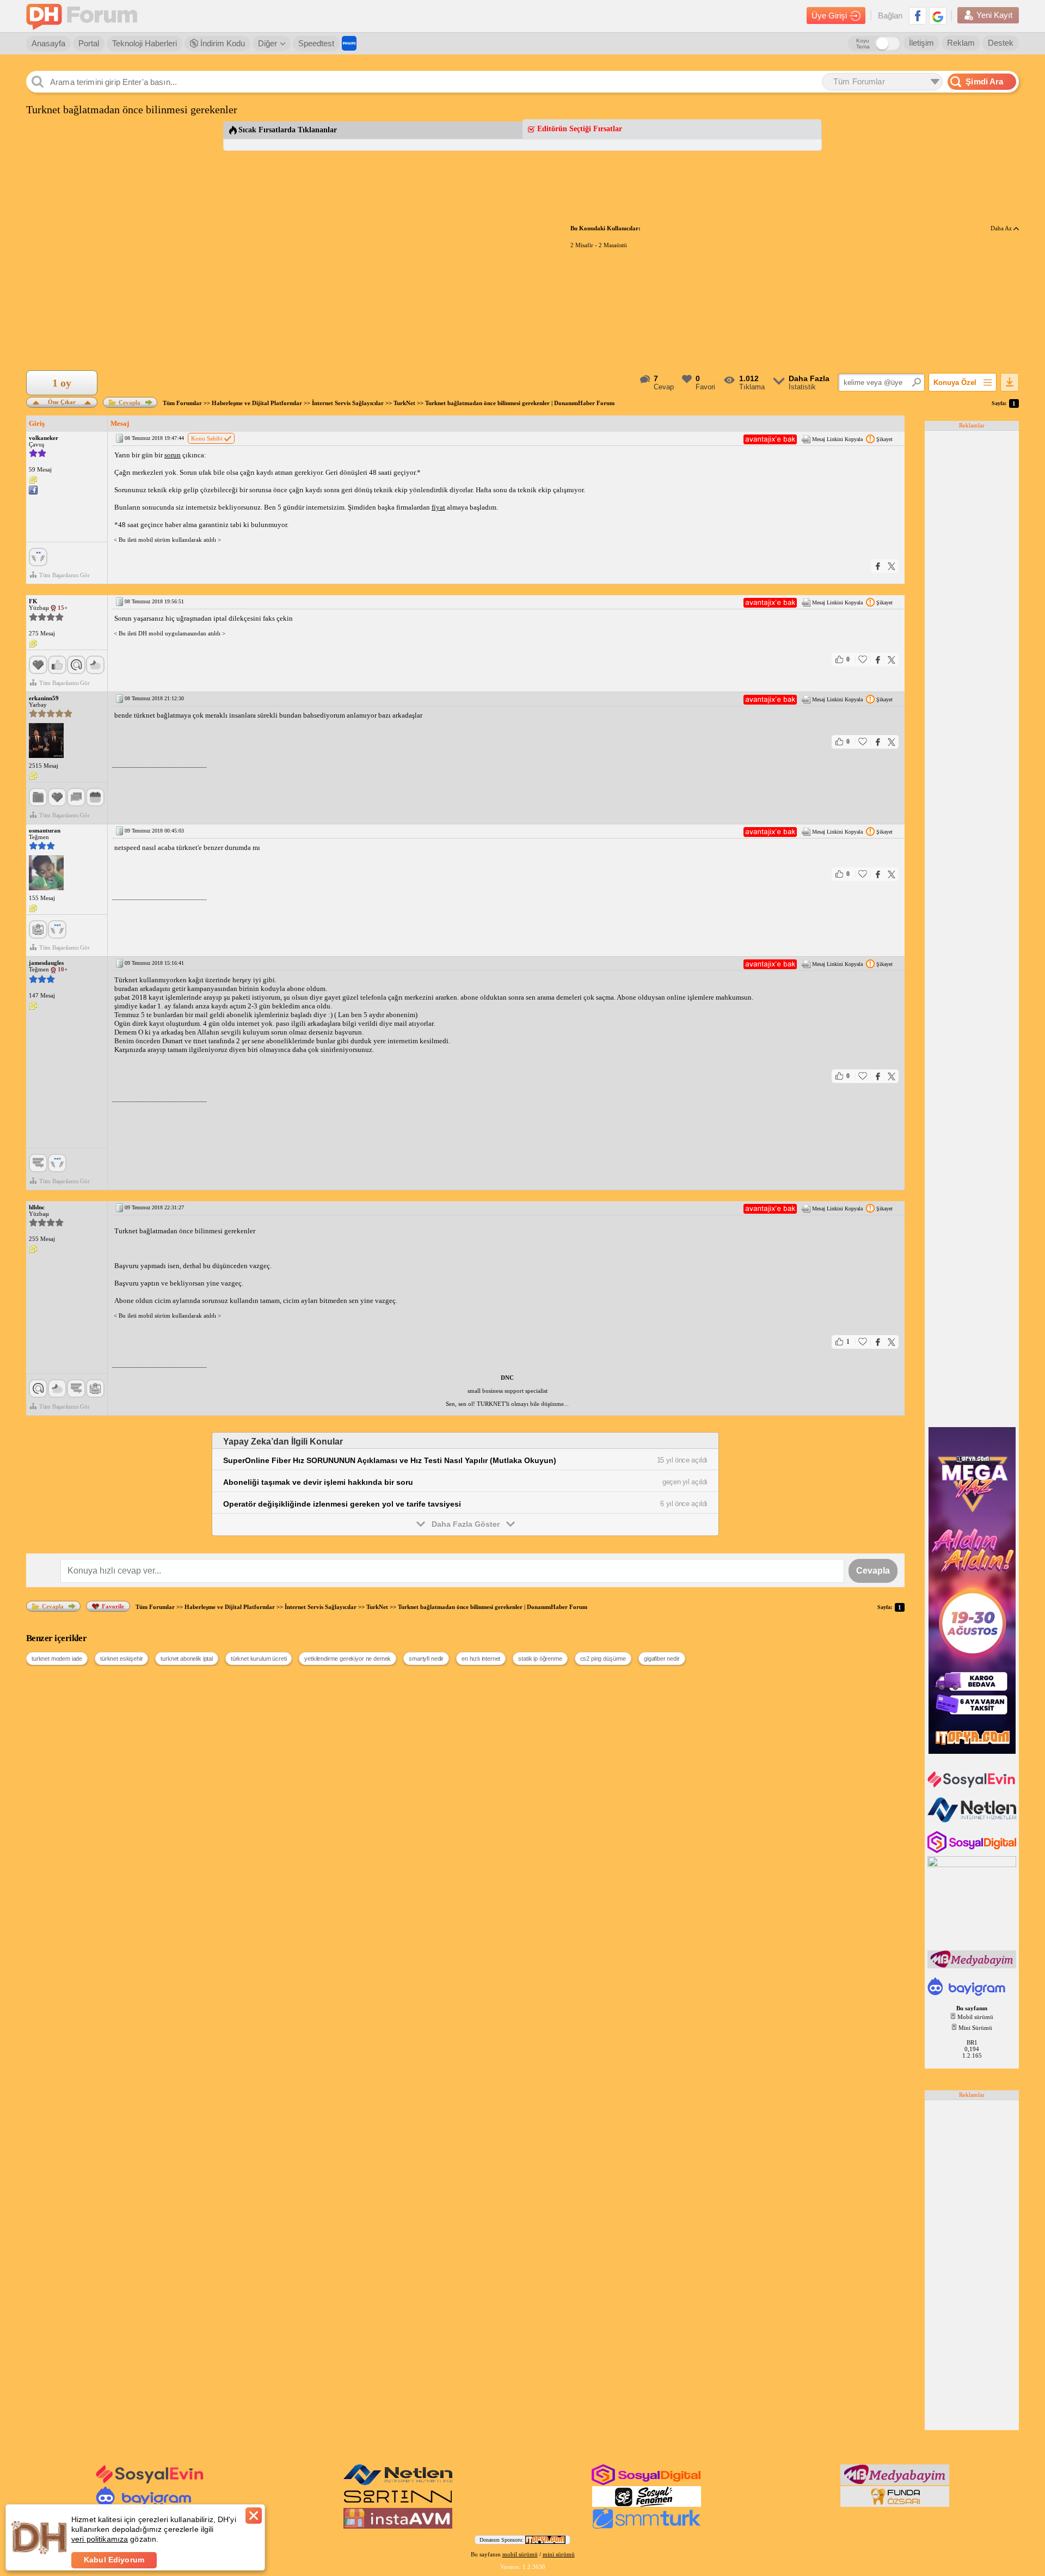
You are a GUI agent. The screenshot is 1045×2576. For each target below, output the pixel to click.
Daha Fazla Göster (466, 1524)
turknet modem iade (57, 1659)
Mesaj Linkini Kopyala (837, 439)
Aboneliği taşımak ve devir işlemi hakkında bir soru (318, 1482)
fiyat (438, 507)
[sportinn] (398, 2505)
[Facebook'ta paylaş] (878, 566)
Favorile (113, 1606)
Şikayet (884, 439)
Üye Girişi (829, 16)
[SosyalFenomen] (647, 2505)
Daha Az (1002, 228)
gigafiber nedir (662, 1659)
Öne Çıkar (62, 401)
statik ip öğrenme (540, 1659)
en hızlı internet (481, 1659)
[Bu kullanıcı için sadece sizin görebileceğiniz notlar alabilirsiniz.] (33, 480)
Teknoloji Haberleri (145, 43)
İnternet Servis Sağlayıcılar (348, 403)
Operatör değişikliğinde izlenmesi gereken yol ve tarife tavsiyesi (342, 1504)
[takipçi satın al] (973, 1786)
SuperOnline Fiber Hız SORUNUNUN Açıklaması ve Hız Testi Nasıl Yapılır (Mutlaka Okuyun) (390, 1460)
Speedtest (316, 43)
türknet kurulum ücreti (259, 1659)
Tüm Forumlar (182, 403)
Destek (1001, 43)
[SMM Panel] (647, 2526)
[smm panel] (973, 1966)
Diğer (268, 43)
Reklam (961, 43)
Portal (89, 43)
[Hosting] (973, 1820)
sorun (173, 455)
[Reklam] (349, 43)
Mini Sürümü (975, 2028)
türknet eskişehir (121, 1659)
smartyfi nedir (426, 1659)
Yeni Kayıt (994, 15)
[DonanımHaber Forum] (84, 16)
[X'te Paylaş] (892, 566)
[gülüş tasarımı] (895, 2505)
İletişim (921, 43)
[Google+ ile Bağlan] (938, 16)
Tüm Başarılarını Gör (64, 575)
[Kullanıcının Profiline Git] (46, 741)
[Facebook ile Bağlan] (918, 16)
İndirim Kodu (222, 43)
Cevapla (130, 402)
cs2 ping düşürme (603, 1659)
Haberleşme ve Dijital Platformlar (257, 403)
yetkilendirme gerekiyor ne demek (348, 1659)
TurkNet (404, 403)
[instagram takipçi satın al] (973, 1851)
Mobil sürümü (975, 2017)
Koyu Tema (863, 44)
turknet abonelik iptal (186, 1659)
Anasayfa (48, 43)
